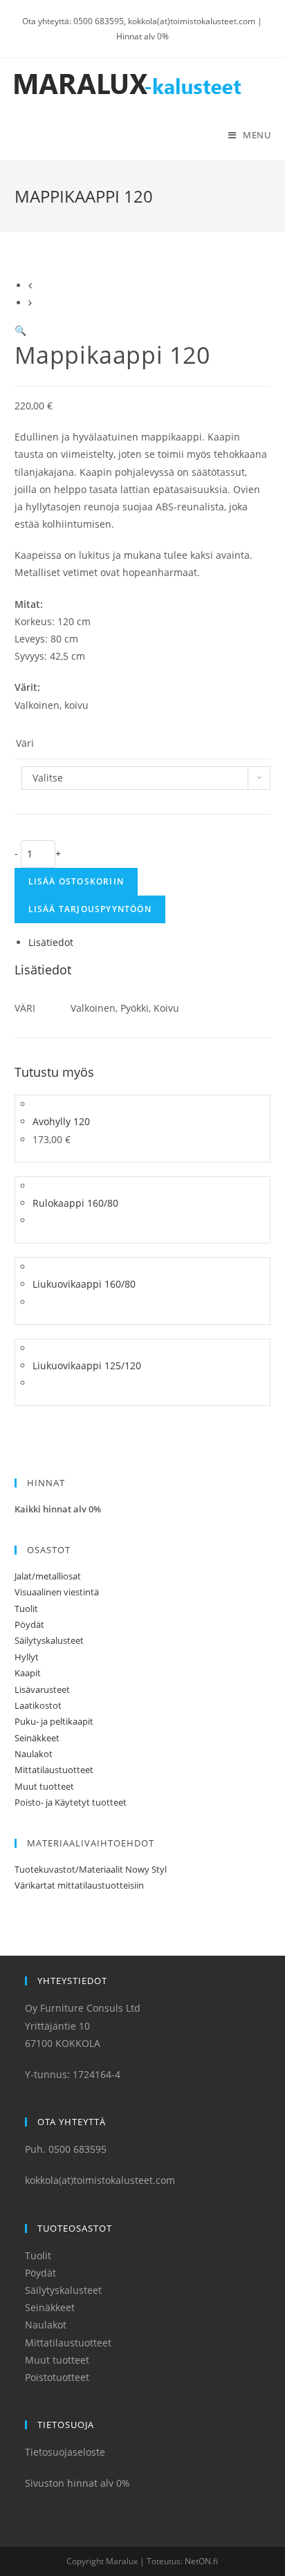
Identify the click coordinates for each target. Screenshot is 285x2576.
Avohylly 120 (61, 1121)
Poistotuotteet (57, 2377)
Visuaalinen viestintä (57, 1592)
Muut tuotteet (44, 1786)
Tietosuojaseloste (65, 2452)
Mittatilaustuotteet (54, 1770)
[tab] (150, 942)
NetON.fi (201, 2561)
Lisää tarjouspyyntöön (90, 909)
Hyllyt (27, 1657)
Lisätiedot (51, 942)
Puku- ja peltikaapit (54, 1721)
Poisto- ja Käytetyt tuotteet (71, 1802)
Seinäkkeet (37, 1738)
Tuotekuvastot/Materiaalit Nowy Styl (91, 1869)
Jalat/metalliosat (48, 1576)
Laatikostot (38, 1705)
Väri (25, 743)
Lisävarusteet (42, 1689)
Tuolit (26, 1609)
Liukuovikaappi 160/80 (84, 1284)
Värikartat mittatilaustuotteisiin (79, 1885)
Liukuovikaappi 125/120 (87, 1365)
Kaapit (28, 1673)
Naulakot (34, 1754)
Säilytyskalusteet (49, 1640)
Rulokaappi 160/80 (75, 1203)
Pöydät (29, 1624)
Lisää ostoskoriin (76, 881)
